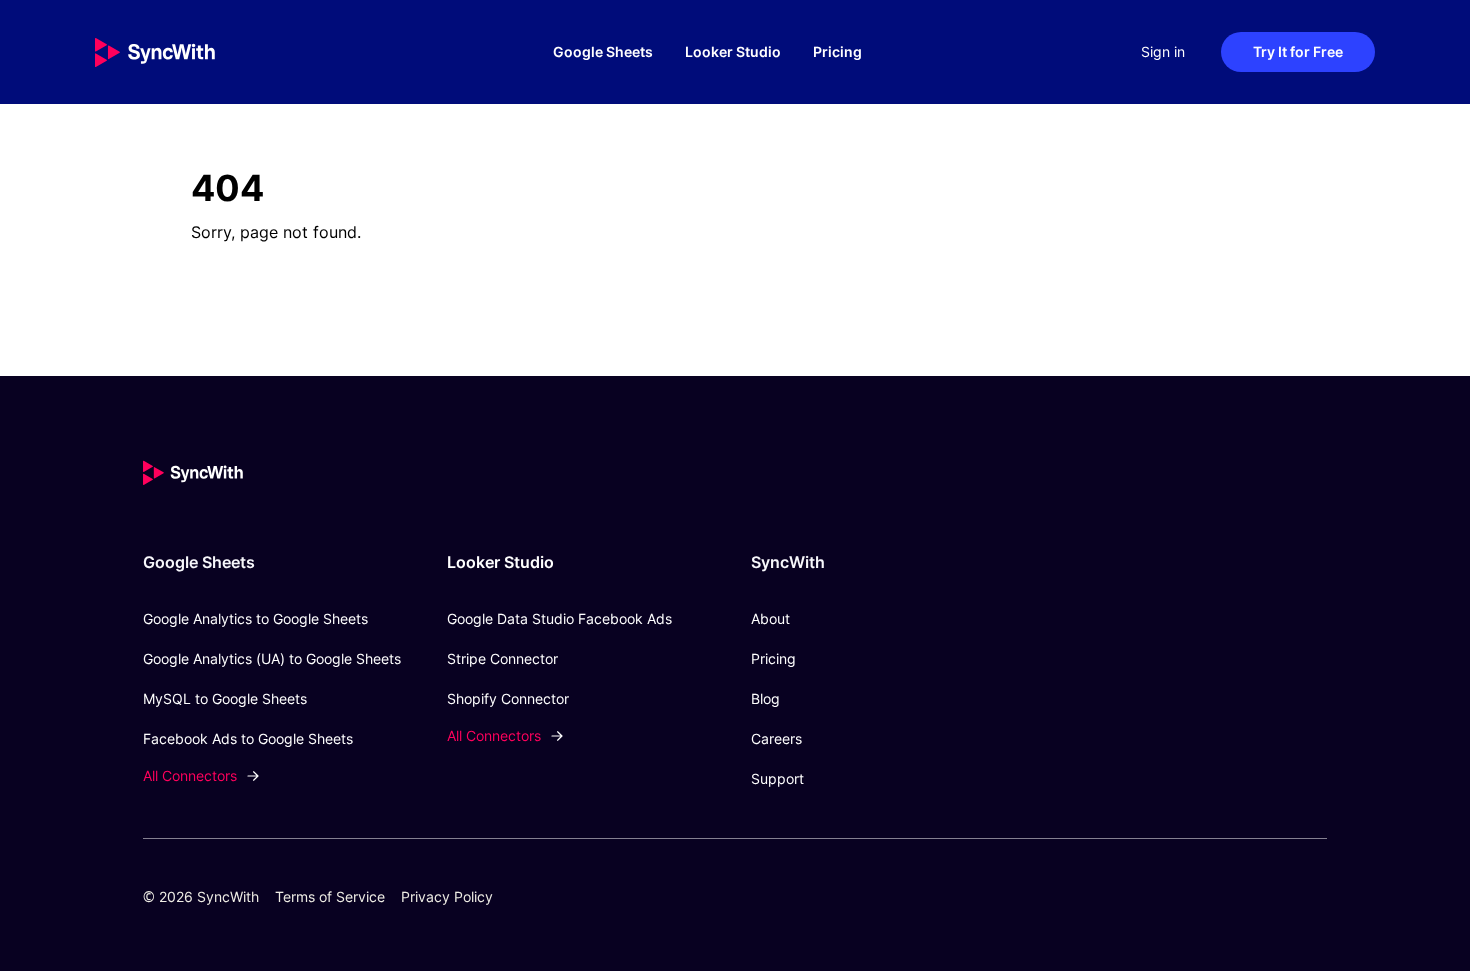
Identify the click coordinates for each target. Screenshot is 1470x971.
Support (777, 778)
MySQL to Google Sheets (225, 698)
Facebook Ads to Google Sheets (248, 738)
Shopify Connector (508, 698)
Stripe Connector (502, 658)
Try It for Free (1298, 51)
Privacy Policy (447, 896)
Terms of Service (330, 896)
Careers (776, 738)
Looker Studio (733, 51)
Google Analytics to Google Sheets (255, 618)
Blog (765, 698)
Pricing (837, 51)
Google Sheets (603, 51)
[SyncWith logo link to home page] (194, 52)
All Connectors (190, 775)
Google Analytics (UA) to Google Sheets (272, 658)
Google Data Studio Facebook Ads (559, 618)
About (770, 618)
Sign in (1163, 51)
